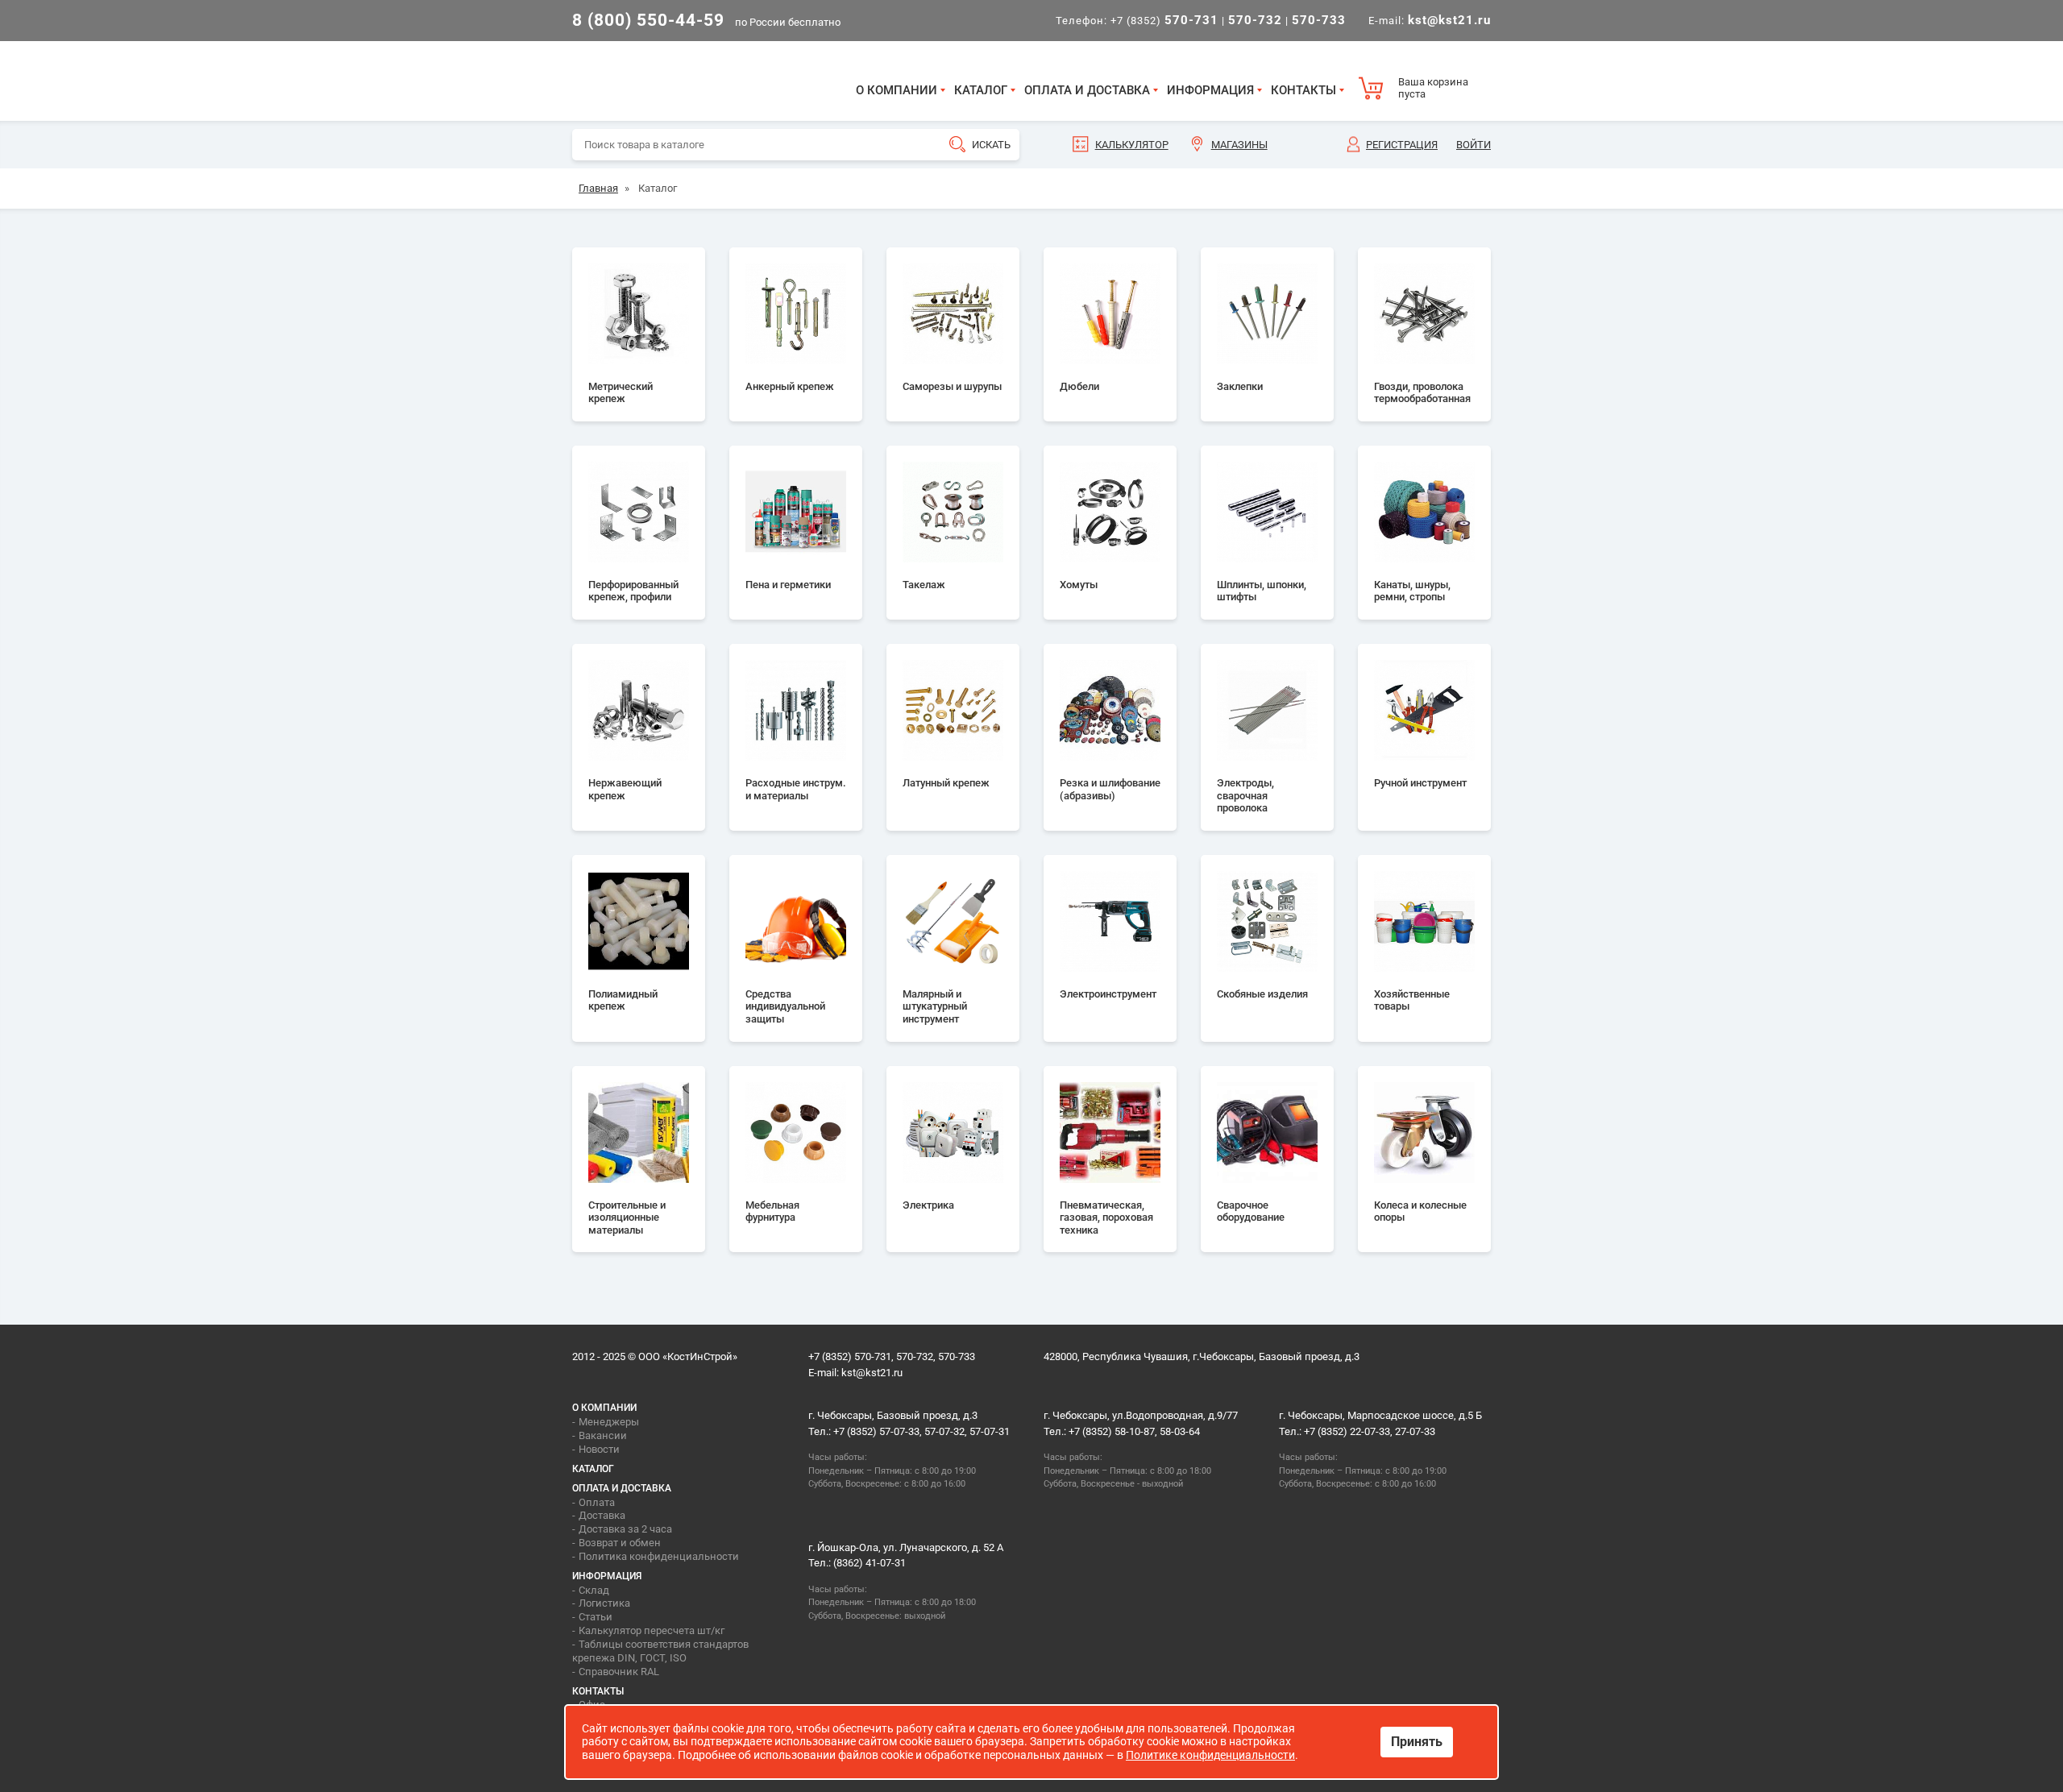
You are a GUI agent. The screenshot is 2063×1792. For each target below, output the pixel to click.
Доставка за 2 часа (625, 1529)
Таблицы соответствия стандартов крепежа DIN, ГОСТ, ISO (660, 1651)
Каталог (981, 90)
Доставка (602, 1515)
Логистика (604, 1603)
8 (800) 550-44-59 (648, 20)
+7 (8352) (1164, 21)
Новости (599, 1449)
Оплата (597, 1502)
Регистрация (1402, 145)
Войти (1474, 145)
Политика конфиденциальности (659, 1556)
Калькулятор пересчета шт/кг (652, 1630)
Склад (594, 1590)
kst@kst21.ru (872, 1373)
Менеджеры (609, 1422)
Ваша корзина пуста (1433, 88)
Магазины (1239, 145)
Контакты (1303, 90)
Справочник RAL (619, 1672)
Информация (1210, 90)
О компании (897, 90)
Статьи (596, 1617)
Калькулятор (1132, 145)
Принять (1417, 1742)
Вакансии (603, 1435)
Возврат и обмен (620, 1543)
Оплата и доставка (1087, 90)
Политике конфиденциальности (1210, 1755)
